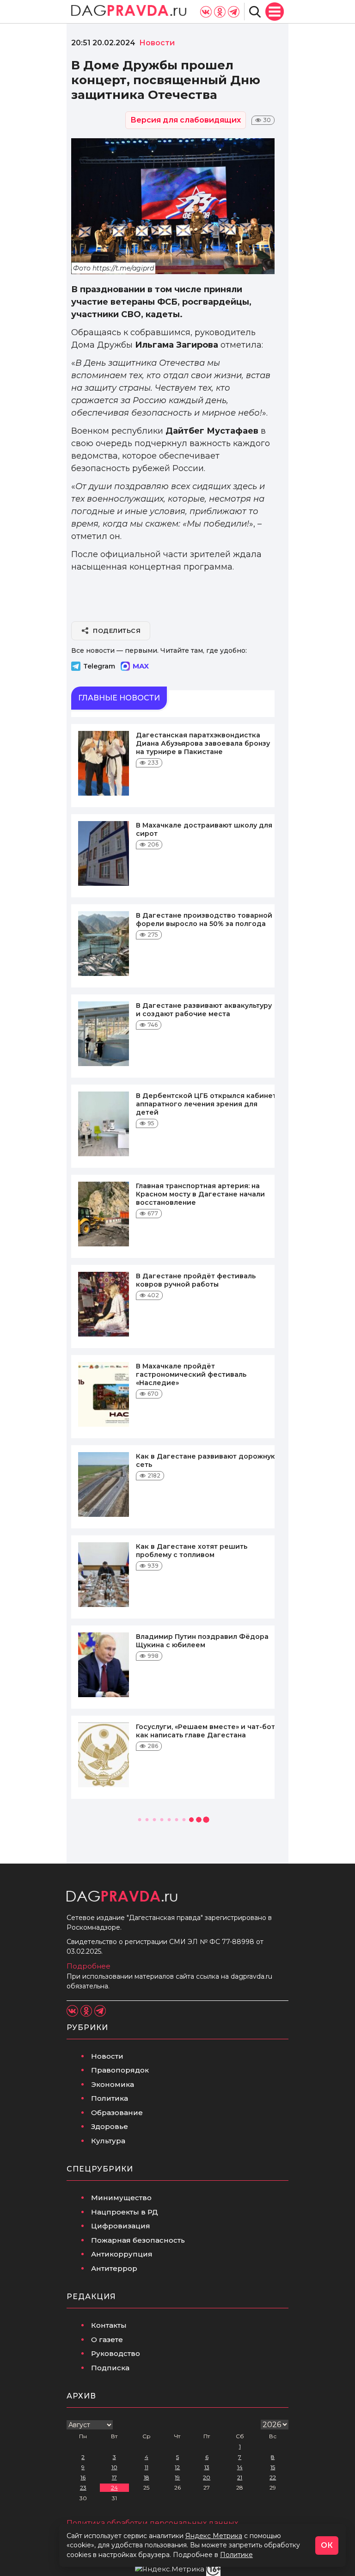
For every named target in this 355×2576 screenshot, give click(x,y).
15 (273, 2467)
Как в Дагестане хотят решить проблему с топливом (192, 1551)
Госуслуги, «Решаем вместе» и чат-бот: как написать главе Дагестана (206, 1731)
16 (83, 2477)
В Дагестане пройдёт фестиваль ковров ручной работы (196, 1280)
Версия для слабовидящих (186, 120)
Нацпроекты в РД (125, 2212)
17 (114, 2477)
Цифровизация (121, 2226)
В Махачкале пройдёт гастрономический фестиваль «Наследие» (191, 1374)
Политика (110, 2098)
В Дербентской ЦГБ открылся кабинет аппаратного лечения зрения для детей (206, 1104)
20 (207, 2477)
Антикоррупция (122, 2254)
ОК (327, 2545)
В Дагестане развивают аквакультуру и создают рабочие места (204, 1010)
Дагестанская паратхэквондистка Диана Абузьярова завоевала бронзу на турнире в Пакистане (203, 743)
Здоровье (110, 2126)
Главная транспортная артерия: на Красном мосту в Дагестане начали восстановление (200, 1194)
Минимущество (121, 2198)
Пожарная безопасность (138, 2240)
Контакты (109, 2325)
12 (177, 2467)
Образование (117, 2113)
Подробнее (89, 1966)
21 (240, 2477)
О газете (107, 2340)
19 (177, 2477)
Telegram (99, 666)
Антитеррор (114, 2268)
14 (240, 2467)
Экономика (113, 2084)
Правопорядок (120, 2070)
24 (114, 2487)
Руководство (116, 2353)
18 (147, 2477)
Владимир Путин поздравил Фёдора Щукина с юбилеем (202, 1641)
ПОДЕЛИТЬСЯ (117, 631)
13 (207, 2467)
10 (114, 2467)
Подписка (110, 2368)
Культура (108, 2141)
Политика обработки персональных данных (152, 2523)
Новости (107, 2056)
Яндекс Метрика (214, 2536)
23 (83, 2487)
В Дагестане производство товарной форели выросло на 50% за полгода (204, 920)
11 (147, 2467)
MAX (141, 666)
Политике (236, 2555)
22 (273, 2477)
